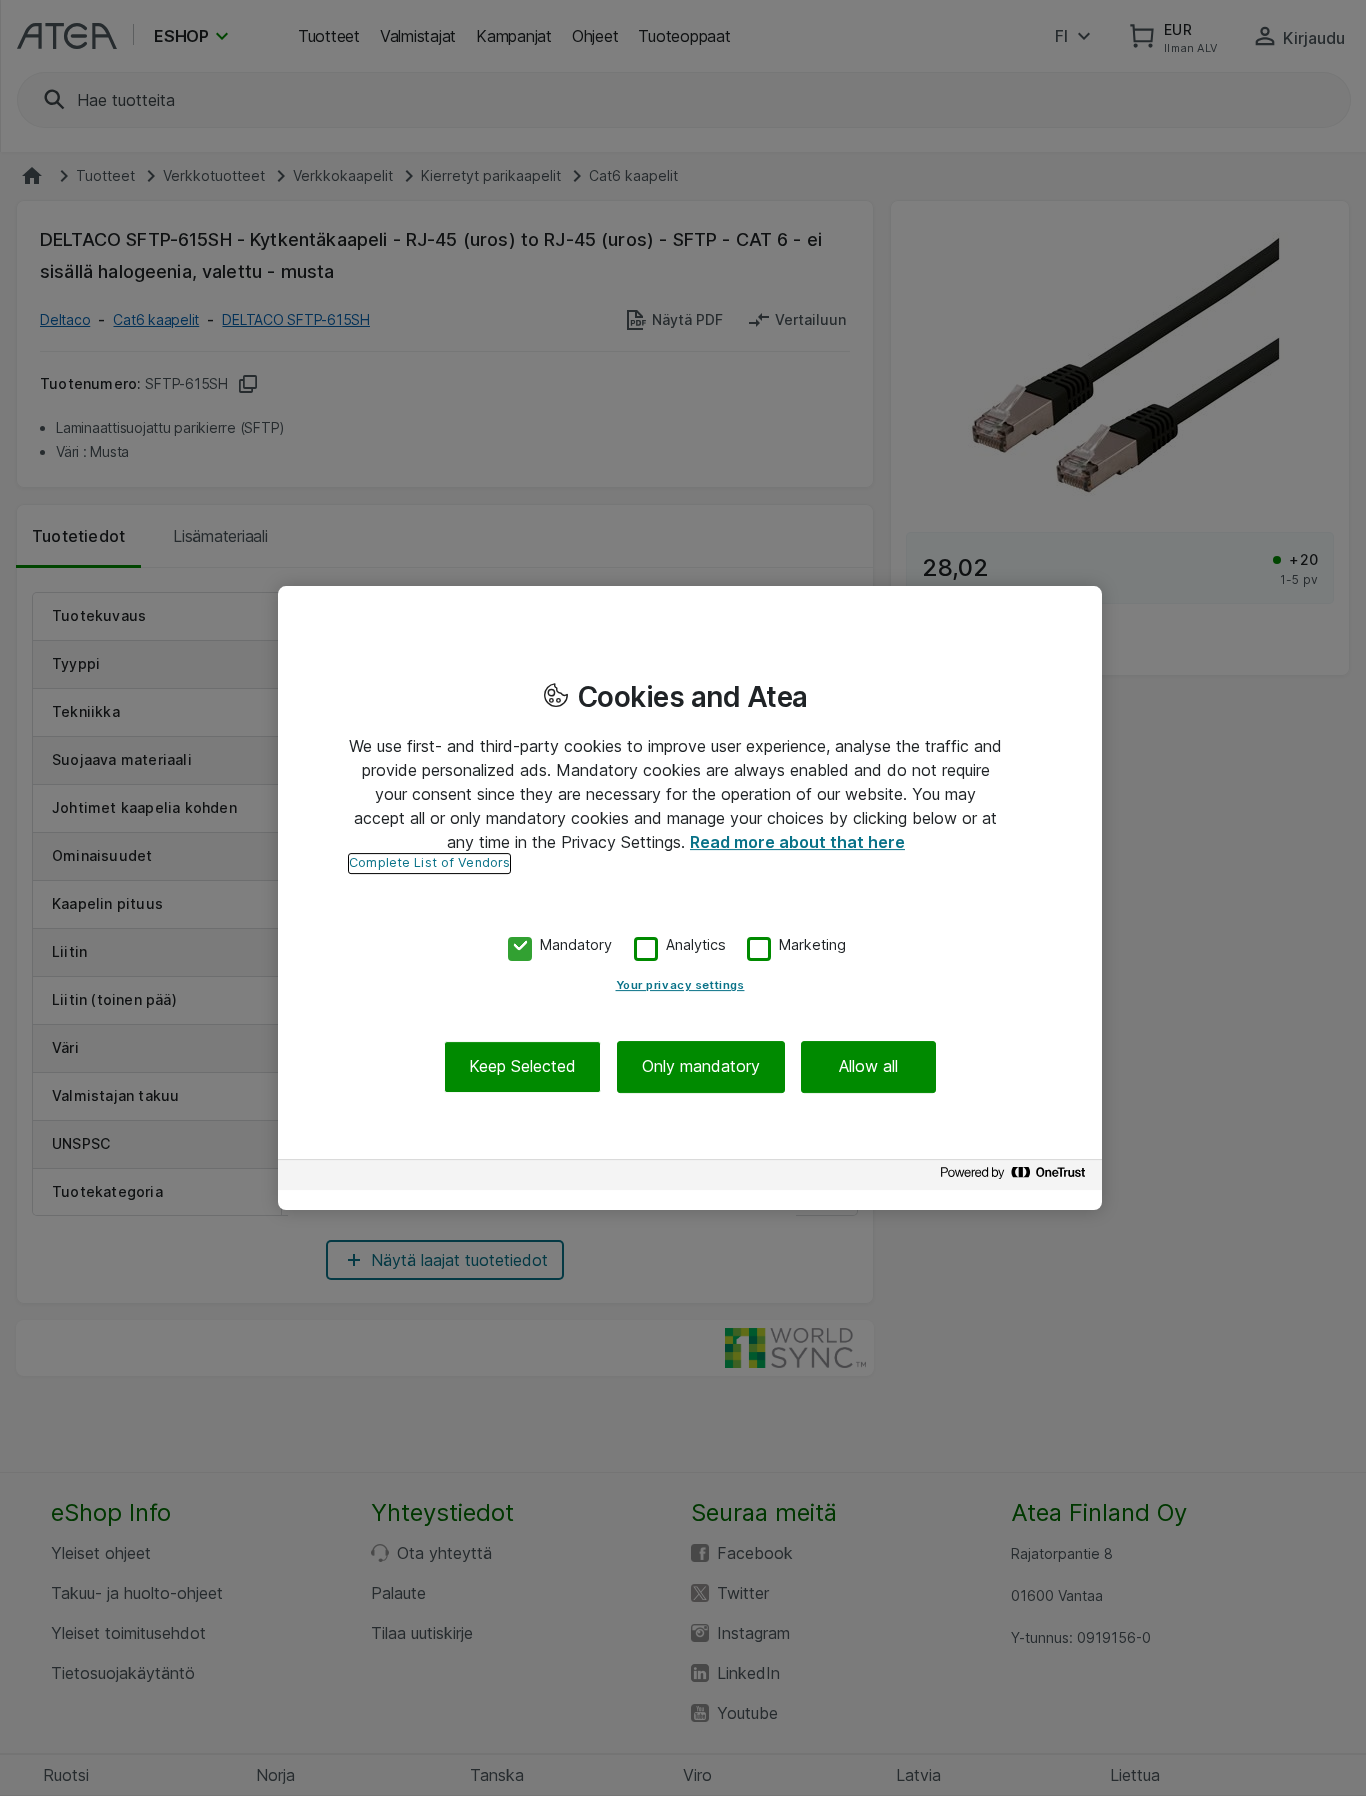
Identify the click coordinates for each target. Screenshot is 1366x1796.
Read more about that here (797, 842)
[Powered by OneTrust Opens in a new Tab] (1016, 1177)
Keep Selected (522, 1067)
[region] (690, 898)
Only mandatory (701, 1067)
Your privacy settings (680, 986)
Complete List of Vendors (429, 862)
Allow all (868, 1067)
